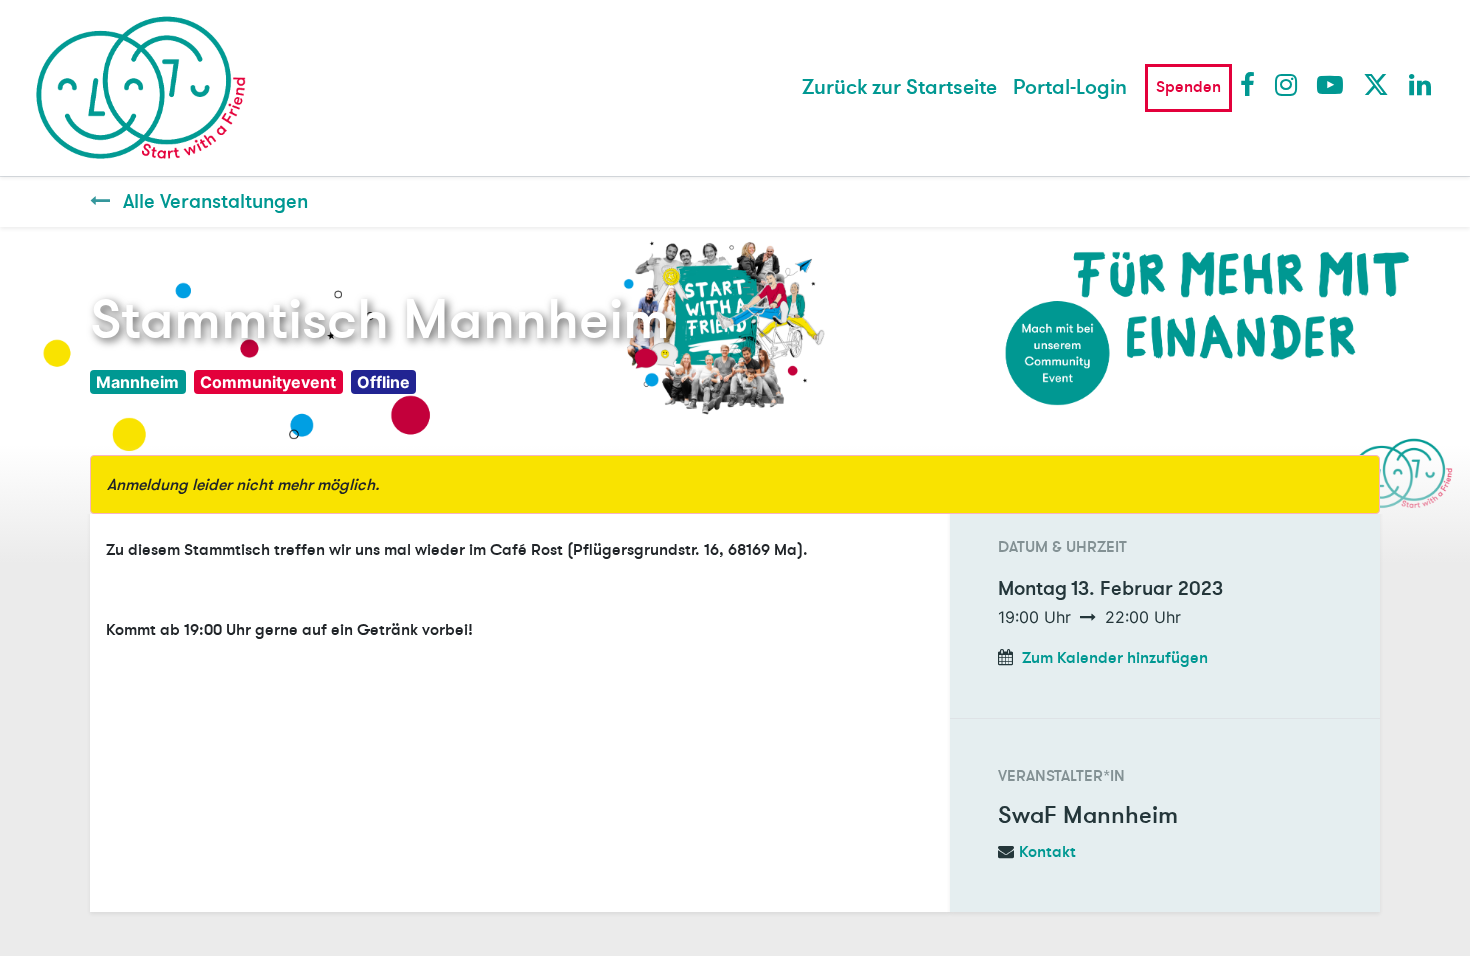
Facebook (1252, 84)
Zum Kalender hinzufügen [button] (1115, 658)
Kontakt (1047, 852)
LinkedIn (1421, 84)
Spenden (1188, 87)
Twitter (1375, 84)
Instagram (1287, 84)
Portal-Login (1070, 87)
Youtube (1329, 84)
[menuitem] (899, 88)
